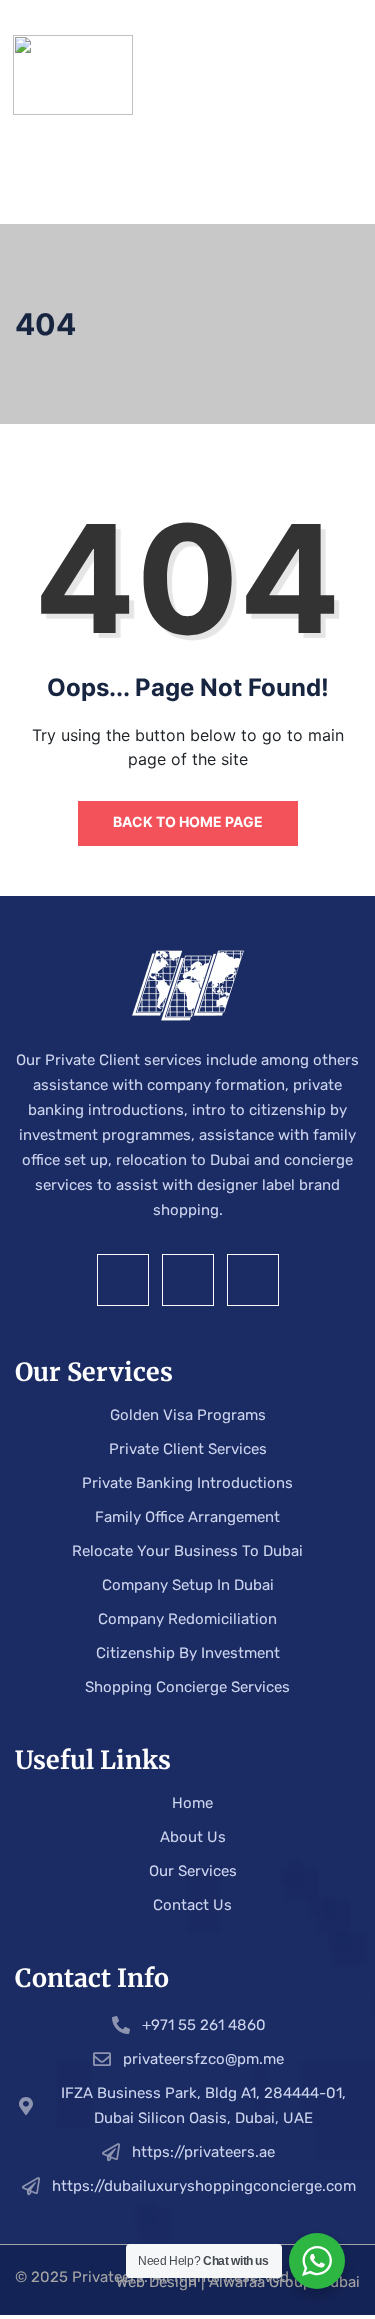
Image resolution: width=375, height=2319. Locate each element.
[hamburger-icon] (339, 75)
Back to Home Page (188, 821)
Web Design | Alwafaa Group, (218, 2282)
